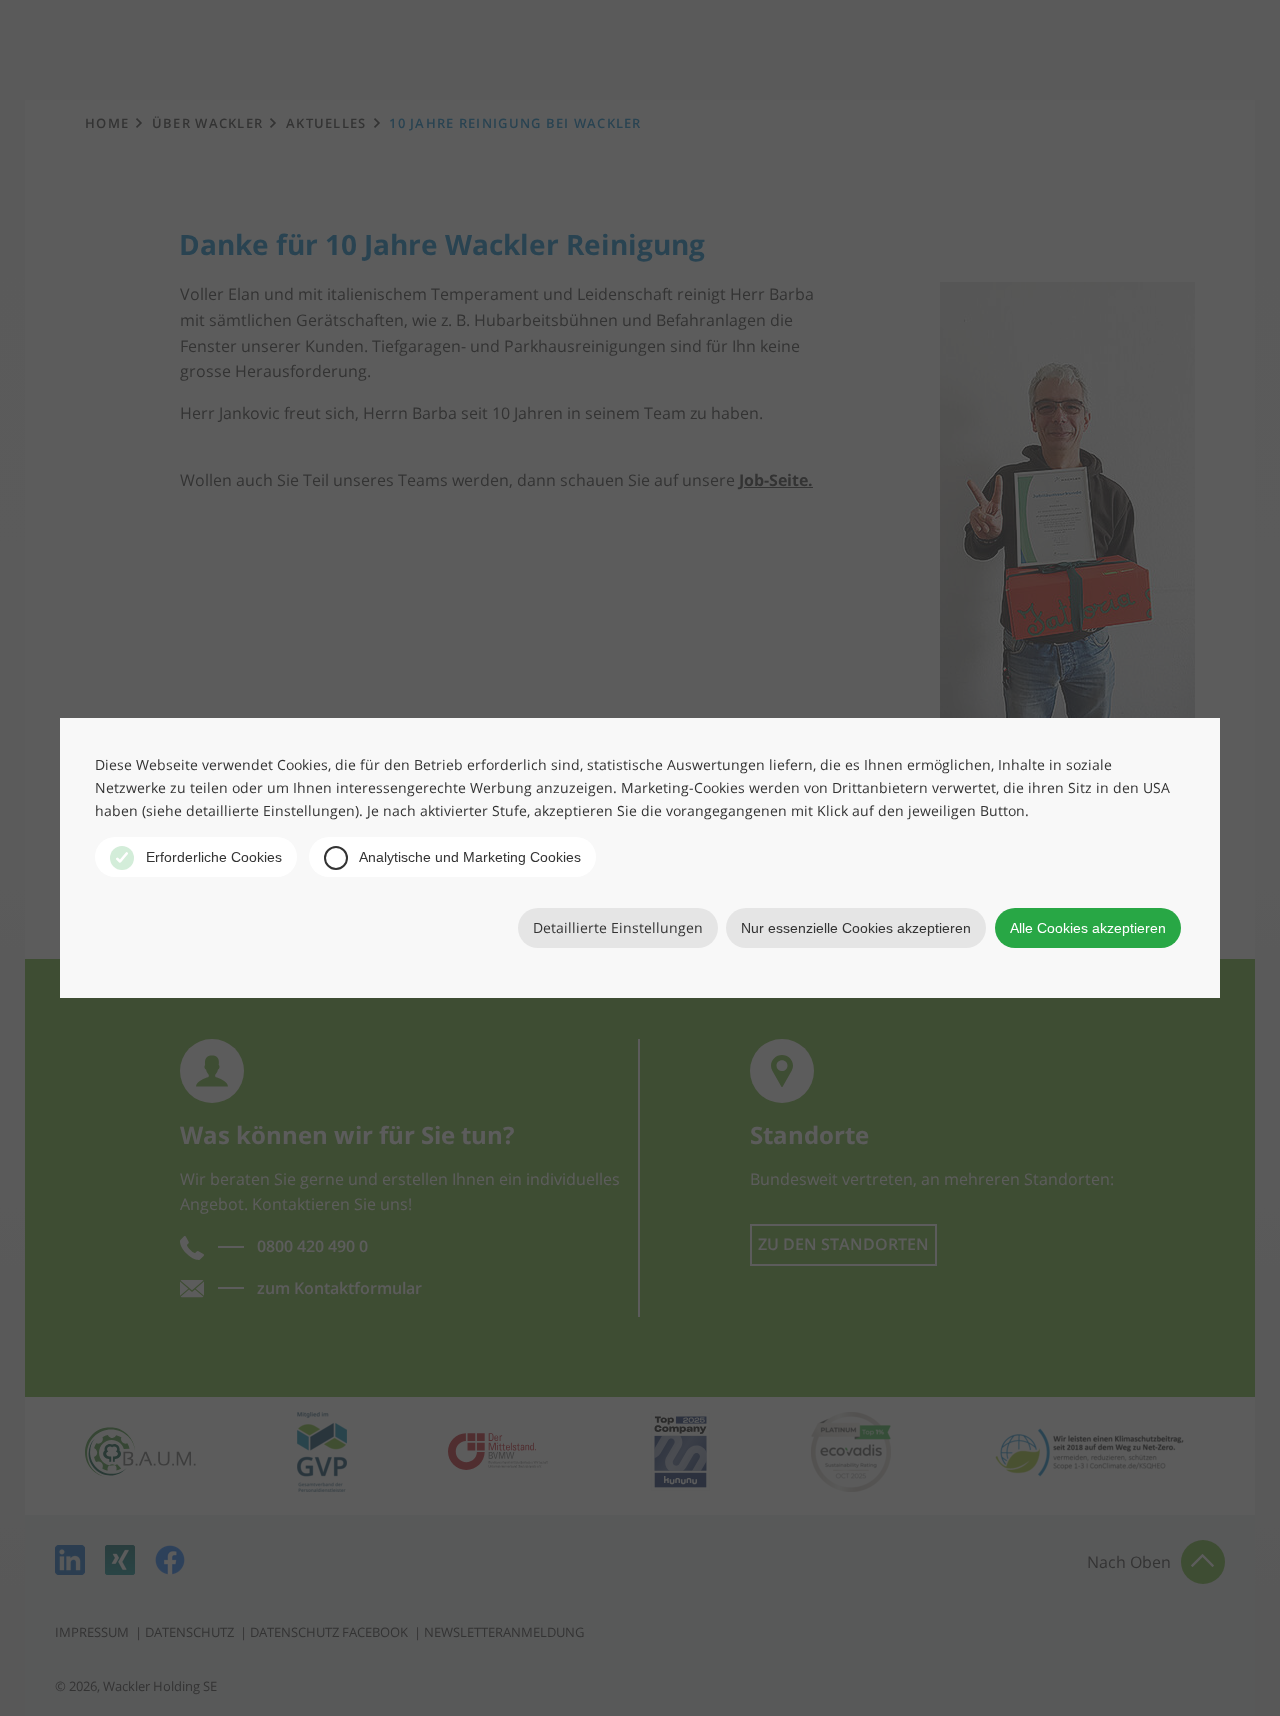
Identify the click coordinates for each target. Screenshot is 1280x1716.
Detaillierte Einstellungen (618, 927)
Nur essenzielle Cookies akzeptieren (856, 928)
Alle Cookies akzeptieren (1088, 928)
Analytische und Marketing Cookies (468, 857)
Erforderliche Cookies (212, 857)
